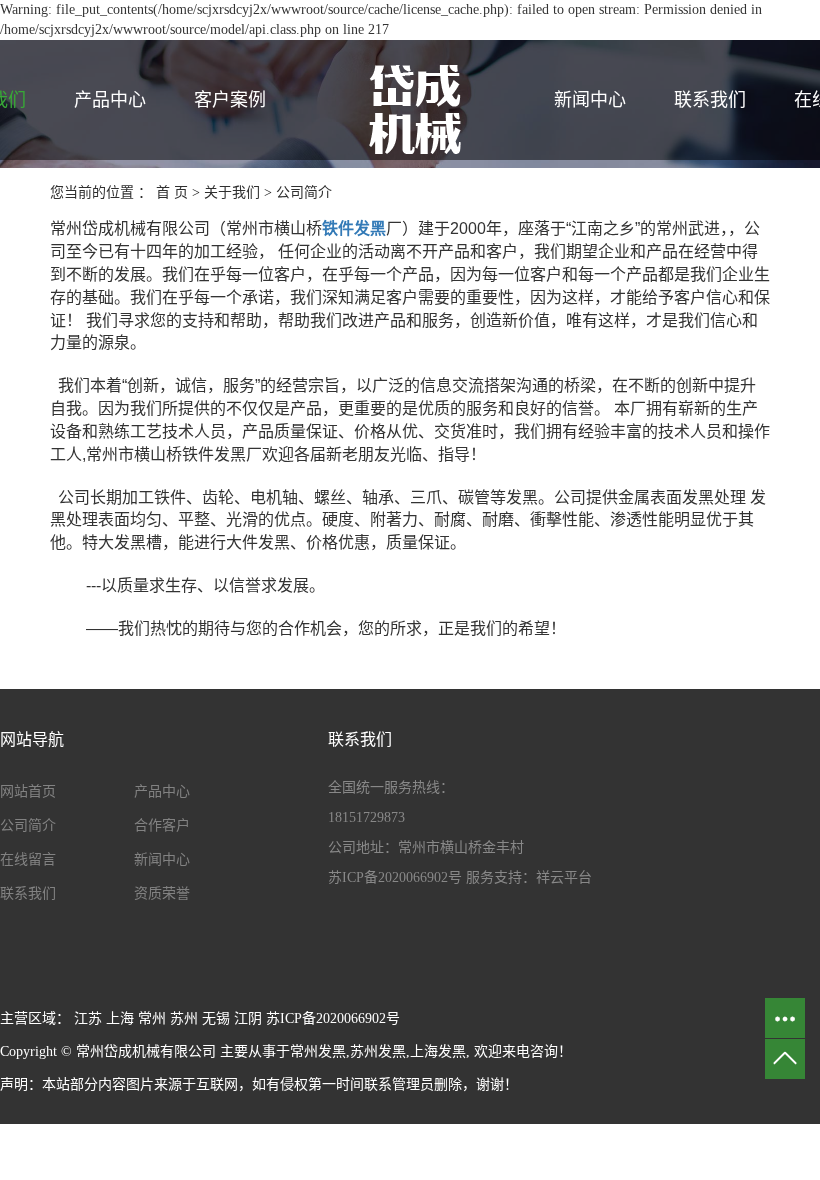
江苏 (88, 1018)
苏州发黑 (378, 1051)
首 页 (172, 192)
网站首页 (28, 791)
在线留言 (28, 859)
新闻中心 (590, 100)
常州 (152, 1018)
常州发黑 (318, 1051)
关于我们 (232, 192)
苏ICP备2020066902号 (395, 877)
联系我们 (710, 100)
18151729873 (366, 817)
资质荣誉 (162, 893)
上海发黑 (438, 1051)
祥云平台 (564, 877)
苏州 (184, 1018)
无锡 (216, 1018)
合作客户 (162, 825)
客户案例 (230, 100)
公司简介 (28, 825)
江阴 (248, 1018)
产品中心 (110, 100)
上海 (120, 1018)
